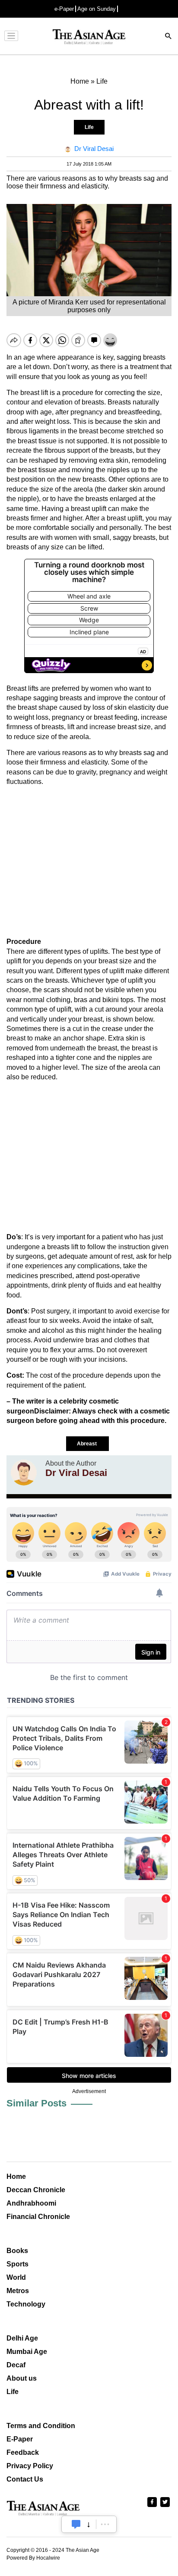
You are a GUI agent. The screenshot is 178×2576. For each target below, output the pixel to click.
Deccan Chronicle (36, 2190)
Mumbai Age (27, 2352)
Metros (18, 2291)
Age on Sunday (97, 9)
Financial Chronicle (38, 2217)
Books (17, 2251)
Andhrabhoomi (31, 2203)
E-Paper (20, 2439)
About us (22, 2378)
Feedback (23, 2452)
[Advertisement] (89, 862)
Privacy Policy (30, 2466)
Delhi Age (22, 2338)
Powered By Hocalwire (33, 2558)
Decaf (16, 2365)
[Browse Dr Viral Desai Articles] (24, 1473)
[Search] (168, 37)
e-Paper (64, 9)
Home (16, 2176)
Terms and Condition (41, 2426)
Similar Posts (37, 2103)
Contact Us (25, 2479)
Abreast (87, 1444)
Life (89, 127)
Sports (17, 2264)
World (16, 2277)
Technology (26, 2304)
